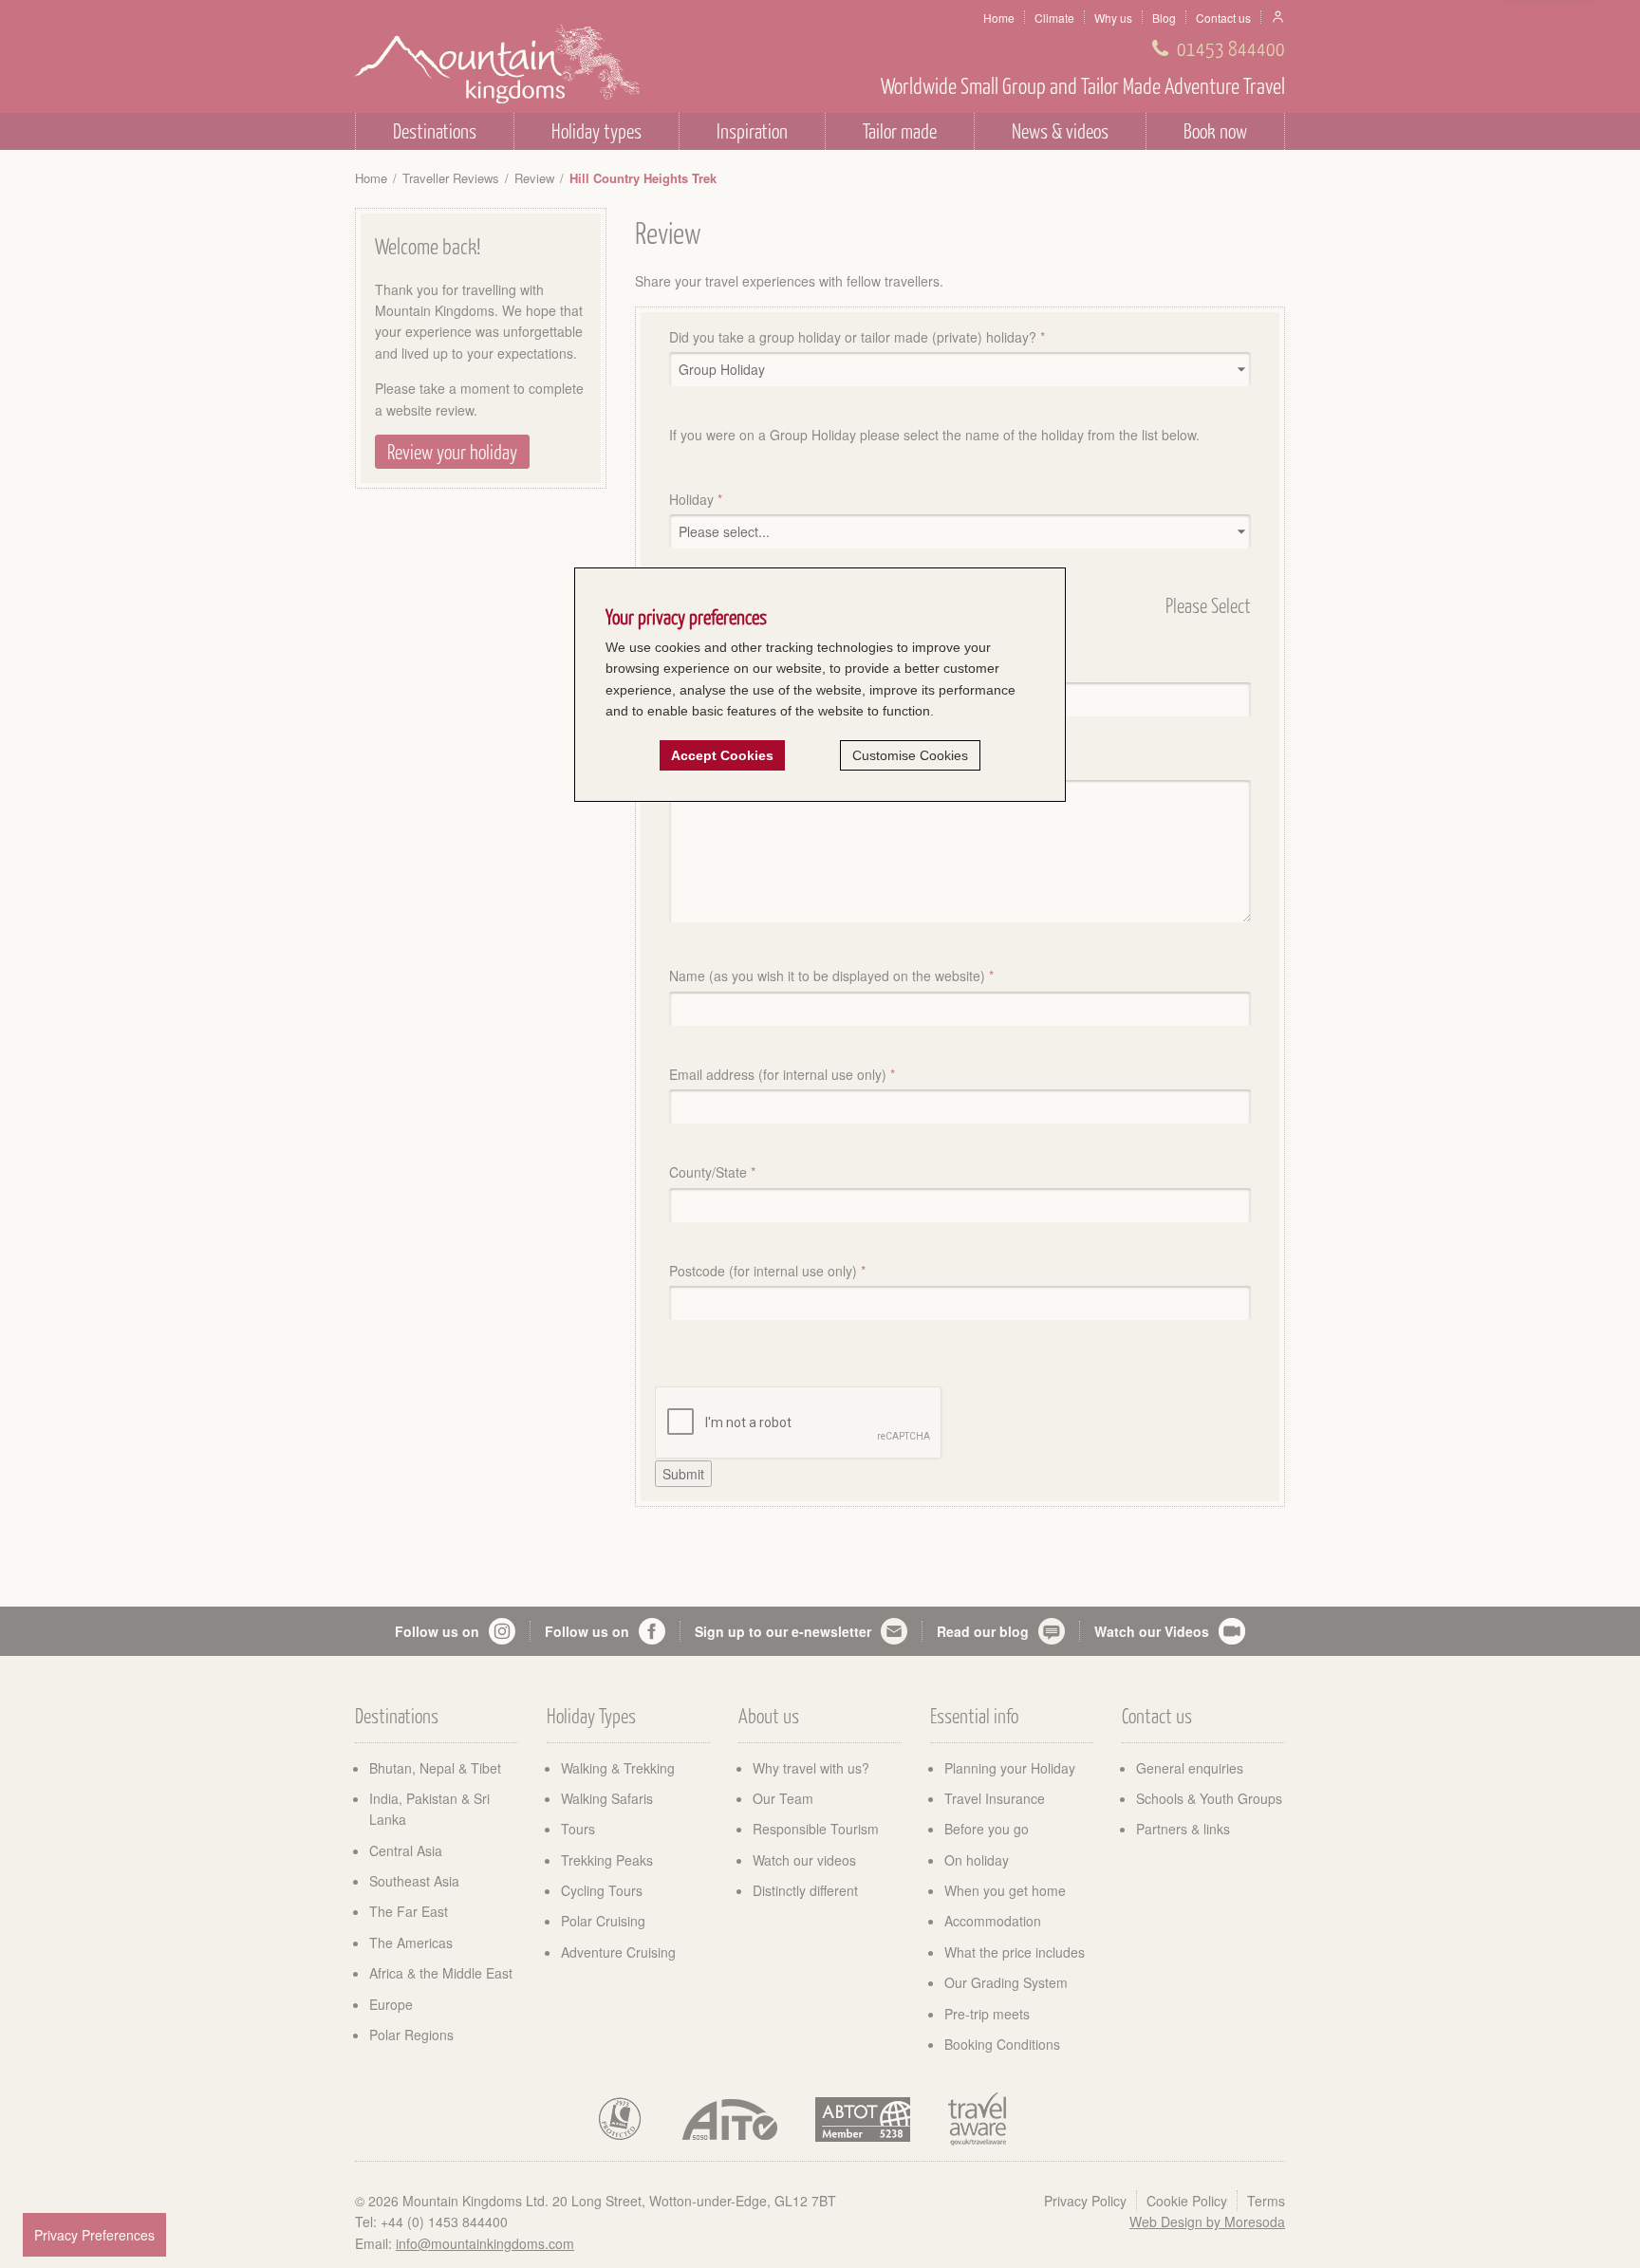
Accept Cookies (722, 755)
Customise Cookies (910, 755)
